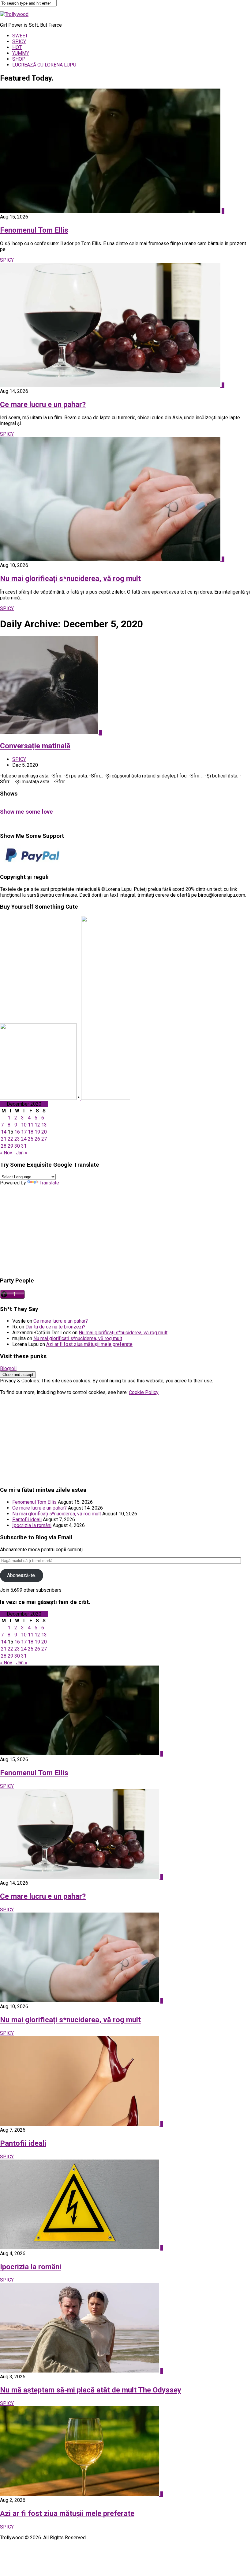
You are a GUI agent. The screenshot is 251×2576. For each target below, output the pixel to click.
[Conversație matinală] (50, 733)
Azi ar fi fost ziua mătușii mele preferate (89, 1344)
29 (10, 1146)
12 (37, 1125)
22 (10, 1139)
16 (17, 1132)
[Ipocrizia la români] (80, 2248)
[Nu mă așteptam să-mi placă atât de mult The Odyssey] (80, 2371)
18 (31, 1132)
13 (44, 1125)
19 (37, 1132)
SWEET (20, 36)
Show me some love (26, 812)
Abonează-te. (21, 1575)
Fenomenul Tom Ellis (34, 230)
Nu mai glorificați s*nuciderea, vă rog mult (70, 579)
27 (44, 1139)
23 (17, 1139)
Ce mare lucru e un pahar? (43, 405)
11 (31, 1125)
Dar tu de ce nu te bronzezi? (55, 1327)
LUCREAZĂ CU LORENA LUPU (44, 65)
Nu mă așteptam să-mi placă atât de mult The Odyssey (91, 2390)
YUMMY (21, 53)
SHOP (19, 59)
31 (24, 1146)
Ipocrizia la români (32, 1525)
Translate (49, 1183)
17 (24, 1132)
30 (17, 1146)
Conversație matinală (35, 746)
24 (24, 1139)
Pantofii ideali (27, 1520)
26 (37, 1139)
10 (24, 1125)
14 (4, 1132)
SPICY (19, 42)
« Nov (6, 1153)
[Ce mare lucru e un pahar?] (111, 385)
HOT (17, 47)
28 (4, 1146)
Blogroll (8, 1368)
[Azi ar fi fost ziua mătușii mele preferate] (80, 2494)
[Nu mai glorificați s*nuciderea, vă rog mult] (111, 559)
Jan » (22, 1153)
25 (31, 1139)
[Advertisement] (125, 1229)
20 (44, 1132)
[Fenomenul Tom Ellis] (111, 211)
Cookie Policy (144, 1392)
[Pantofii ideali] (80, 2124)
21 (4, 1139)
